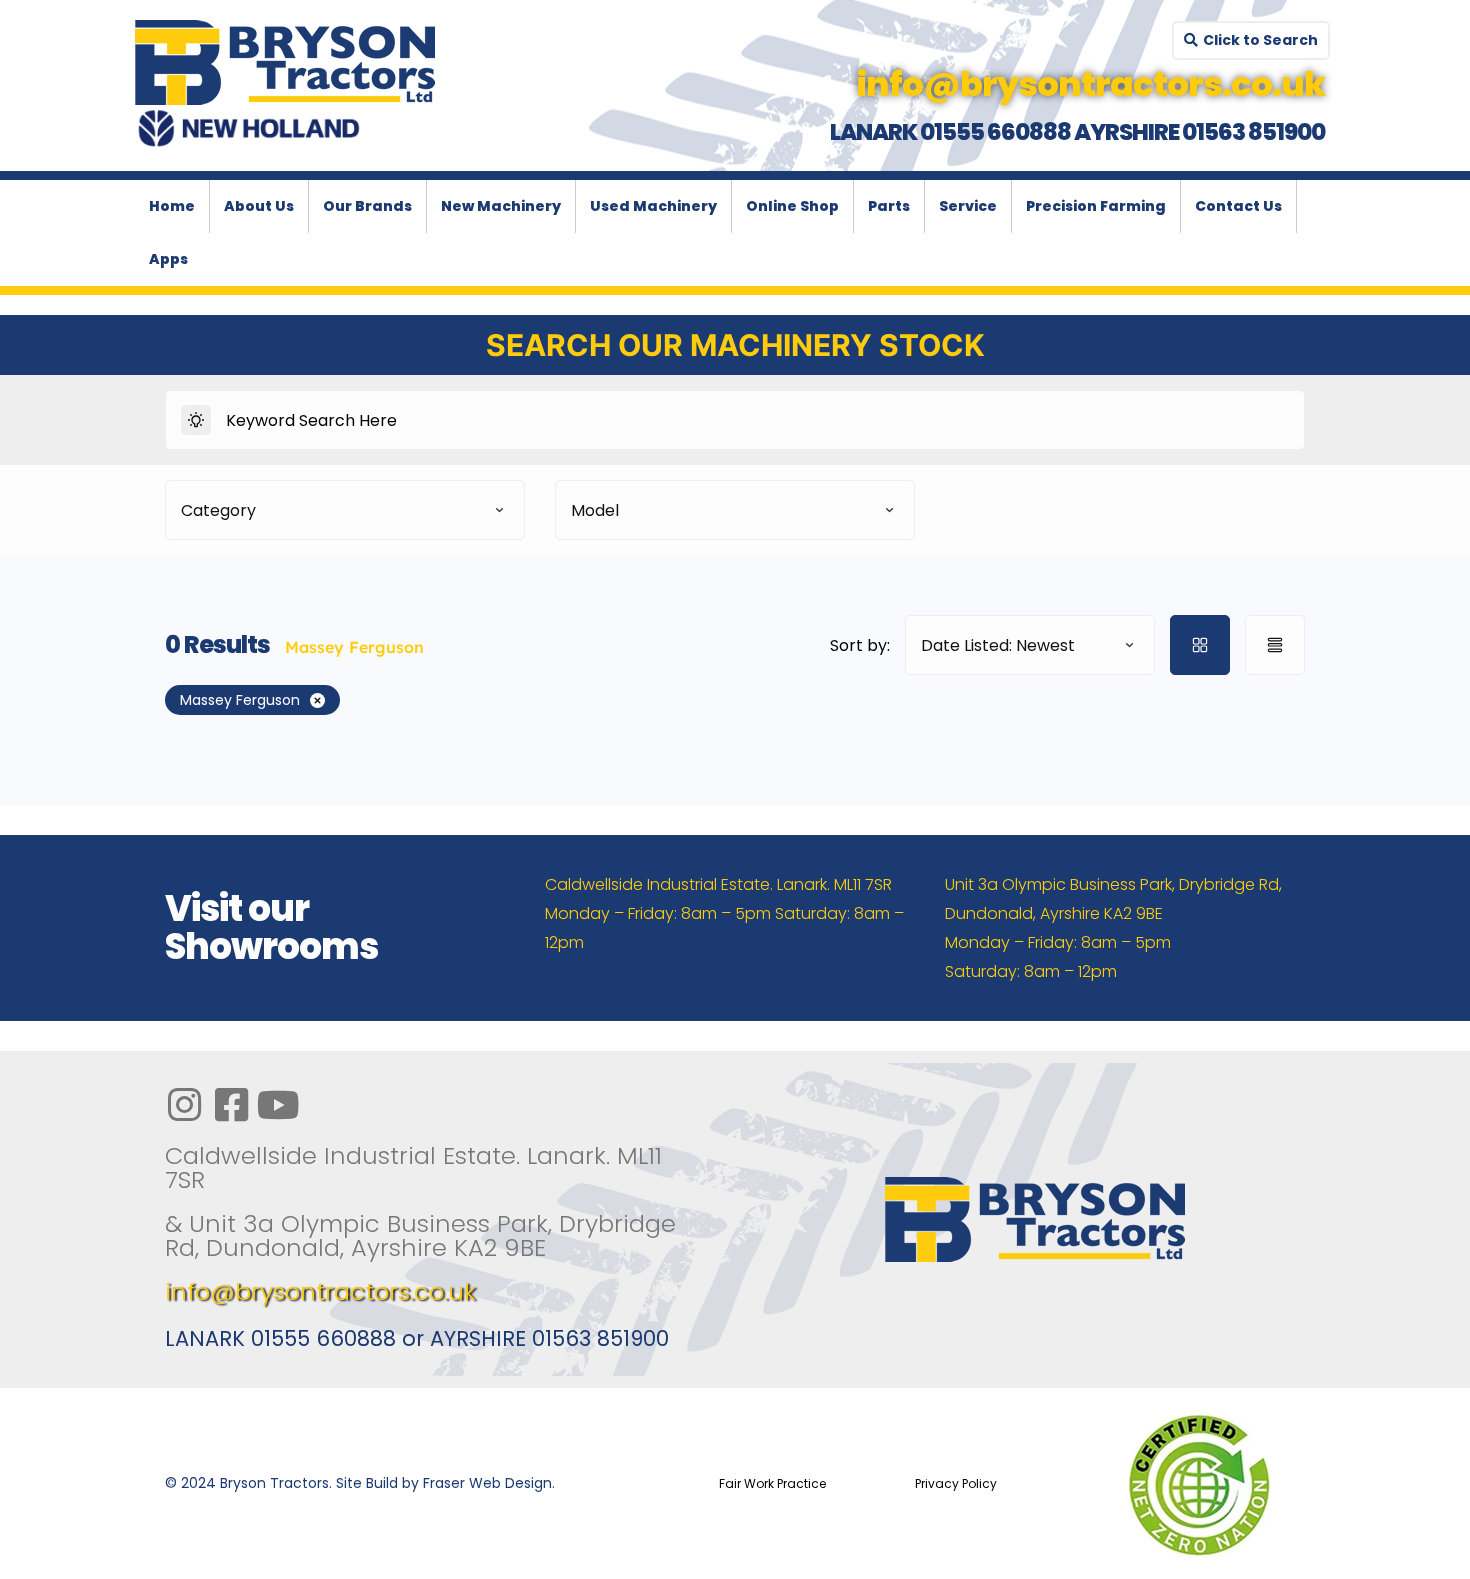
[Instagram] (184, 1105)
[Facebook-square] (231, 1105)
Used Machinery (653, 206)
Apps (168, 259)
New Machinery (501, 206)
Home (172, 206)
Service (968, 206)
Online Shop (792, 206)
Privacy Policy (956, 1483)
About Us (259, 206)
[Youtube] (278, 1105)
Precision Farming (1096, 206)
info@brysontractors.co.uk (320, 1291)
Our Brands (367, 206)
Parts (889, 206)
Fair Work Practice (772, 1483)
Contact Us (1238, 206)
